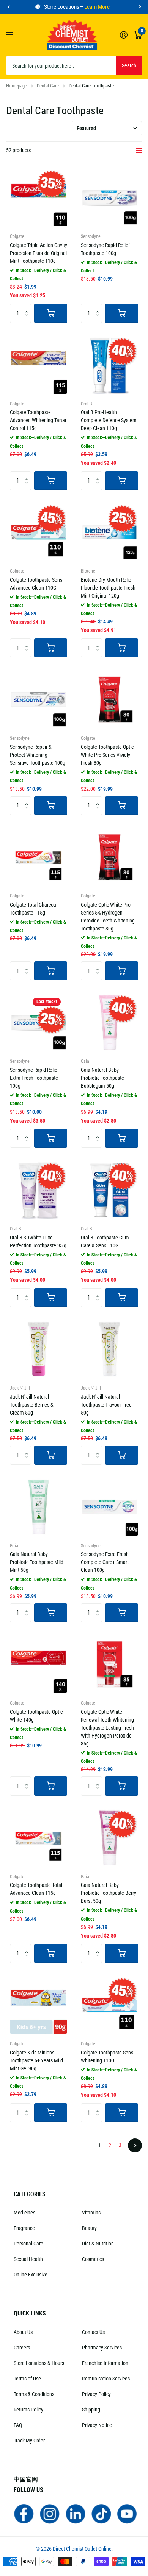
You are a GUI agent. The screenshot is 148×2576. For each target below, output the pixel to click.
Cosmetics (93, 2259)
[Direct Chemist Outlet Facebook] (24, 2513)
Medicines (24, 2213)
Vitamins (91, 2213)
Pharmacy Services (102, 2348)
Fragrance (24, 2228)
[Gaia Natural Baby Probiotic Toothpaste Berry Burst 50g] (109, 1838)
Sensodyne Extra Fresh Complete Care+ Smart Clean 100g (105, 1562)
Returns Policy (28, 2410)
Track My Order (29, 2441)
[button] (8, 7)
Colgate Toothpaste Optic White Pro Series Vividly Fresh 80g (107, 755)
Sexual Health (28, 2259)
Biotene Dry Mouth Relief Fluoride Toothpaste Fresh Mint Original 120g (108, 588)
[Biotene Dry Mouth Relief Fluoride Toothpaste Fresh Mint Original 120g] (109, 532)
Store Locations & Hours (39, 2363)
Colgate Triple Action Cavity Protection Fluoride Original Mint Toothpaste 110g (39, 253)
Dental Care (48, 86)
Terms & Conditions (34, 2394)
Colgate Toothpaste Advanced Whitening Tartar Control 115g (38, 420)
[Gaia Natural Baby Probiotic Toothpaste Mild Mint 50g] (39, 1507)
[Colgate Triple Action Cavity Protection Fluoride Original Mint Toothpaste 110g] (39, 198)
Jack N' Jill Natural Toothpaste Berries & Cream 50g (32, 1405)
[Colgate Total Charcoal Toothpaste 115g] (39, 857)
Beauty (89, 2228)
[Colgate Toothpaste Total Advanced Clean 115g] (39, 1838)
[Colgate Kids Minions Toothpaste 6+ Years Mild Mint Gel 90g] (39, 2005)
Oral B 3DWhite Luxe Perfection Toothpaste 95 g (38, 1241)
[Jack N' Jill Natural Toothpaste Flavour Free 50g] (109, 1349)
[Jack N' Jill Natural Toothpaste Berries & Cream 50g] (39, 1349)
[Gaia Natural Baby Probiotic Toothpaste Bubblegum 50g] (109, 1022)
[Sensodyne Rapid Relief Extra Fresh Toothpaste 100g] (39, 1022)
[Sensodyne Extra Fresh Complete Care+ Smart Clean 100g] (109, 1507)
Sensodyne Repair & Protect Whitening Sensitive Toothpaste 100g (38, 755)
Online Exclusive (31, 2275)
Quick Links (30, 2313)
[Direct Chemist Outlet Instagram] (50, 2513)
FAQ (18, 2425)
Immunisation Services (106, 2379)
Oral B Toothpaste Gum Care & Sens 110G (105, 1241)
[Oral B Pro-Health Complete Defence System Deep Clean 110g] (109, 365)
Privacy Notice (97, 2425)
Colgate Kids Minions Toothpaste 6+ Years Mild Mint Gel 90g (36, 2060)
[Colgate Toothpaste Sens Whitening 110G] (109, 2005)
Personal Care (28, 2244)
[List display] (139, 151)
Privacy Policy (96, 2394)
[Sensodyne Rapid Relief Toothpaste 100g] (109, 198)
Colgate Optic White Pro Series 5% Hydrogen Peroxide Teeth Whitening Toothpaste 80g (108, 917)
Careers (22, 2348)
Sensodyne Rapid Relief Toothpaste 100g (105, 249)
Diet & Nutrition (98, 2244)
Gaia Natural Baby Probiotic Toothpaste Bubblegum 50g (102, 1078)
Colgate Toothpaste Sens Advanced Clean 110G (36, 584)
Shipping (91, 2410)
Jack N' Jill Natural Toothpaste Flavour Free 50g (106, 1405)
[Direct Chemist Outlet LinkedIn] (76, 2513)
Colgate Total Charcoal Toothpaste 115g (34, 909)
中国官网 (26, 2479)
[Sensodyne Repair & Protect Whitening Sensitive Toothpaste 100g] (39, 700)
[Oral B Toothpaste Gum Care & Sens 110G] (109, 1190)
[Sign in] (124, 35)
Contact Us (93, 2332)
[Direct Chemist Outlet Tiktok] (101, 2513)
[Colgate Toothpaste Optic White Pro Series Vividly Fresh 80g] (109, 700)
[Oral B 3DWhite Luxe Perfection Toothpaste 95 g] (39, 1190)
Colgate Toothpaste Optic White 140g (36, 1716)
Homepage (17, 86)
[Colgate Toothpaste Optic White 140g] (39, 1664)
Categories (30, 2194)
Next (135, 2145)
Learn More (97, 7)
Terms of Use (27, 2379)
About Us (23, 2332)
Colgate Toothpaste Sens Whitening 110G (107, 2057)
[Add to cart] (51, 313)
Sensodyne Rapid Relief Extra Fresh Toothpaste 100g (34, 1078)
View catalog (10, 35)
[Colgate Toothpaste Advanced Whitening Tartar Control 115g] (39, 365)
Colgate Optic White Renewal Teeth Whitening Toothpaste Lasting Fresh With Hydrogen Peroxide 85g (107, 1728)
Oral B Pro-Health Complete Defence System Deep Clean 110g (109, 420)
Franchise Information (105, 2363)
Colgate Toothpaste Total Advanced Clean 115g (36, 1889)
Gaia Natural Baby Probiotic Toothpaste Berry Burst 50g (109, 1893)
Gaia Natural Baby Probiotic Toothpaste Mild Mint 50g (37, 1562)
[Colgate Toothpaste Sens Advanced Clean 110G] (39, 532)
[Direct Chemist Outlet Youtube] (127, 2513)
